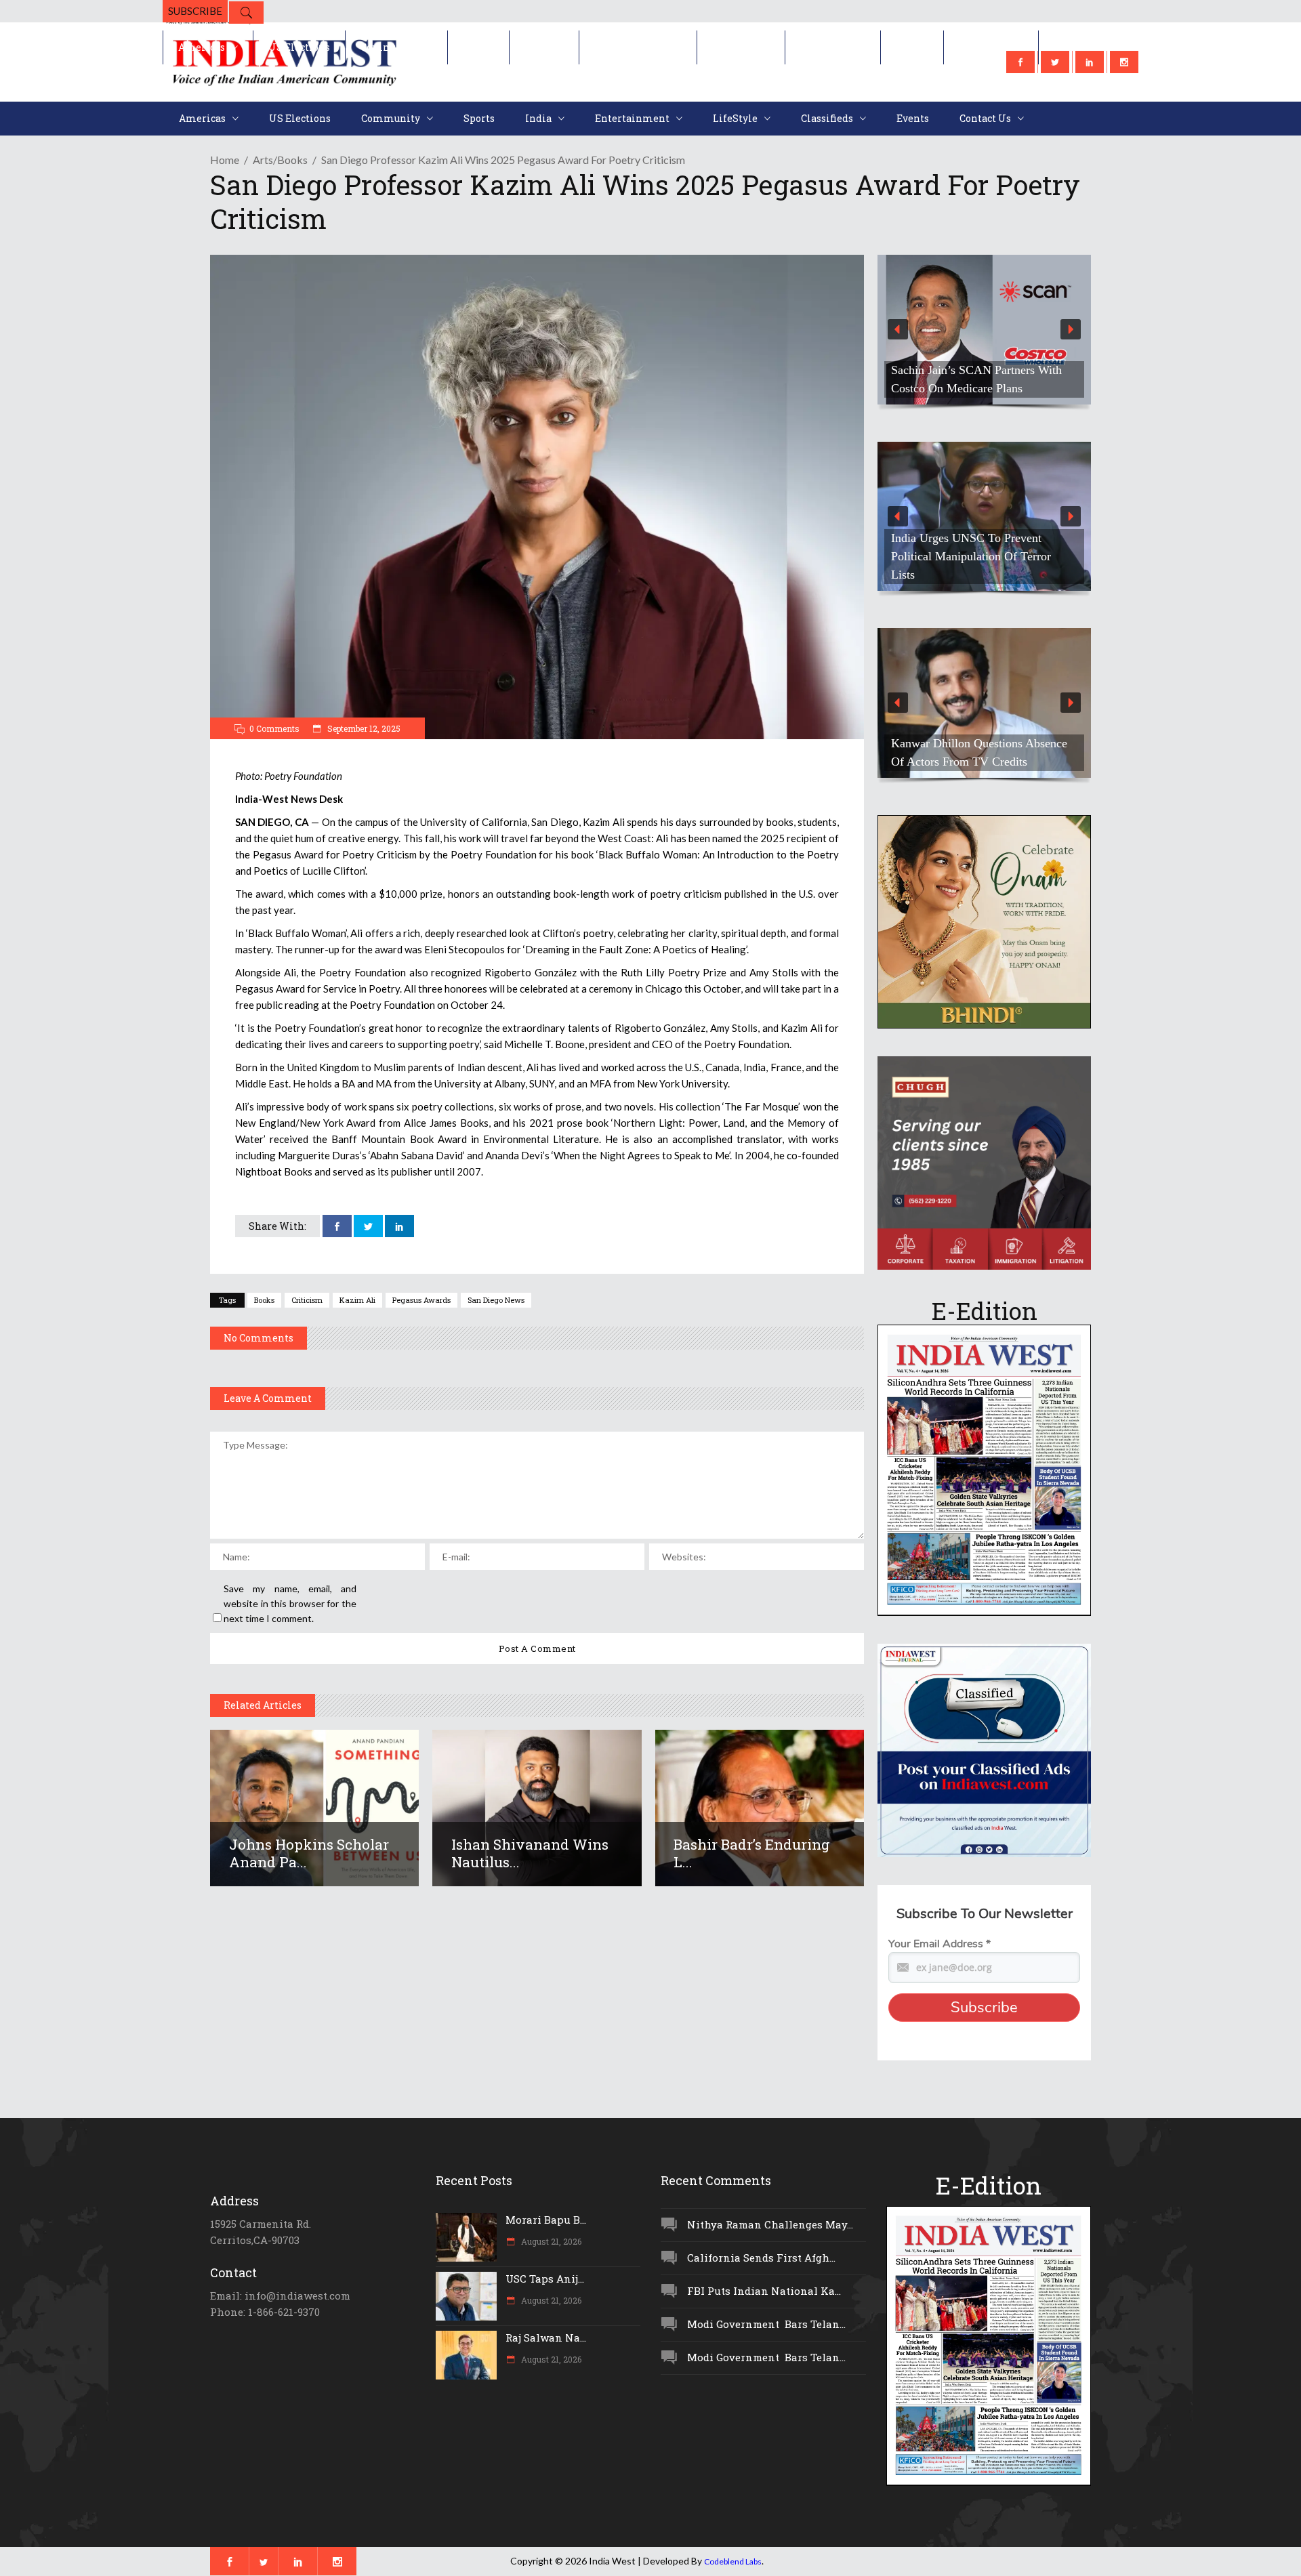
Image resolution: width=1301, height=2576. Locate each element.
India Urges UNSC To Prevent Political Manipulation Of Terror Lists (945, 556)
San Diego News (496, 1300)
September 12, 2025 (363, 728)
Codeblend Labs (733, 2561)
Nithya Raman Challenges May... (770, 2224)
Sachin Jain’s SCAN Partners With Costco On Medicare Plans (951, 379)
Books (264, 1300)
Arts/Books (280, 160)
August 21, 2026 (550, 2241)
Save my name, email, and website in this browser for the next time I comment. (290, 1603)
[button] (958, 330)
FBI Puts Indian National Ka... (764, 2291)
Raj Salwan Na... (546, 2338)
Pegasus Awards (421, 1300)
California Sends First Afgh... (761, 2258)
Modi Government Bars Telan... (766, 2324)
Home (225, 160)
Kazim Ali (357, 1300)
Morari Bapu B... (546, 2220)
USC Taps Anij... (545, 2279)
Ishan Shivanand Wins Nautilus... (530, 1853)
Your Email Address (939, 1944)
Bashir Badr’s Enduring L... (752, 1853)
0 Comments (274, 728)
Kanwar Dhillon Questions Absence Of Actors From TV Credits (953, 752)
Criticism (307, 1300)
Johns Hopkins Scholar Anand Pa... (309, 1853)
